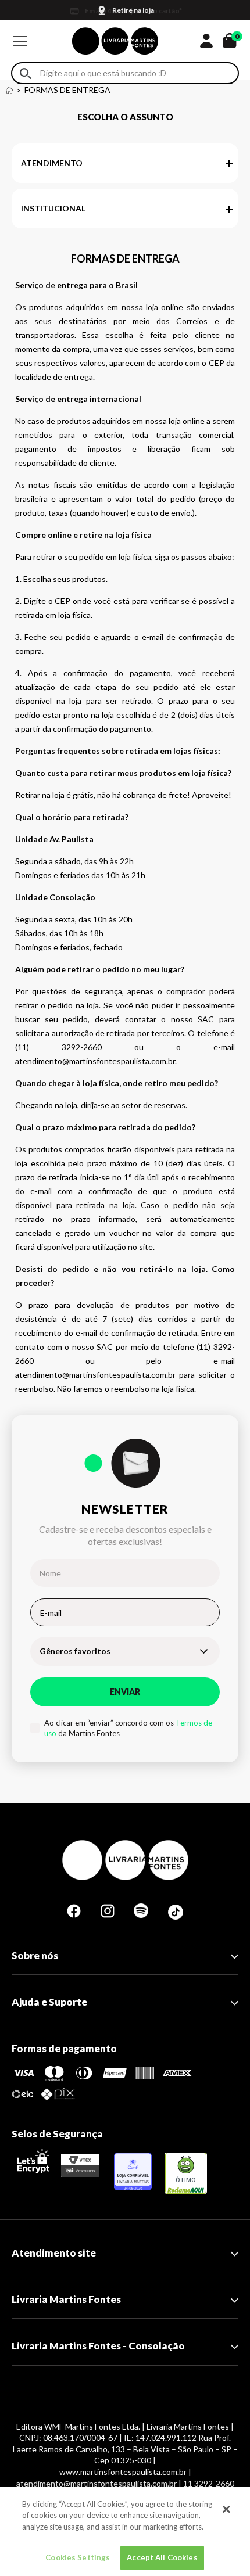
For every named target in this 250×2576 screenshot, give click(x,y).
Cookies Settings (78, 2557)
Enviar (125, 1692)
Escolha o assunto (125, 117)
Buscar (26, 73)
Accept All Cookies (162, 2557)
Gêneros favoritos (75, 1651)
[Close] (226, 2509)
